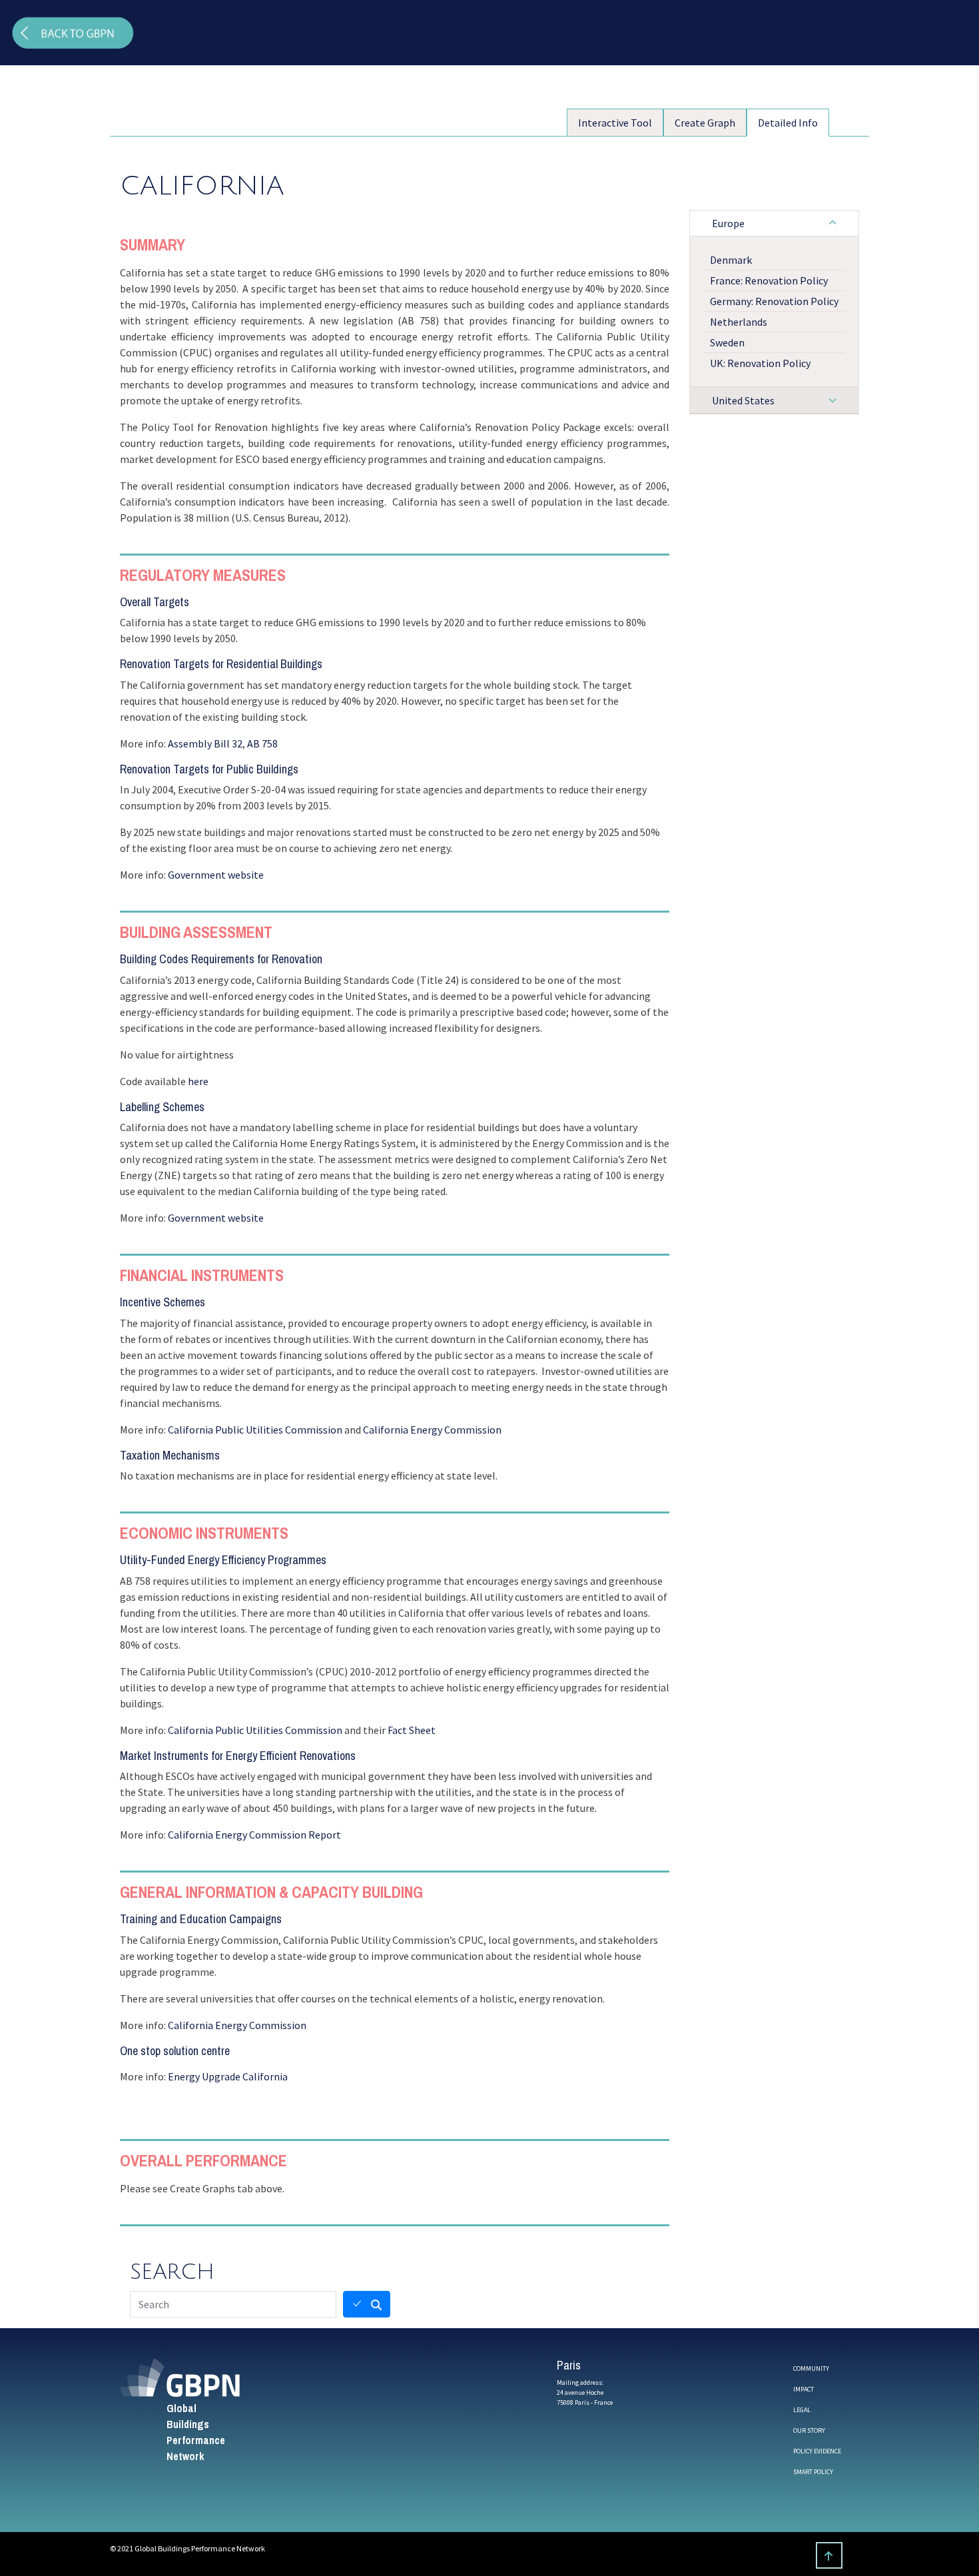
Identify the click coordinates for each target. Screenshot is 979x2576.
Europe (728, 223)
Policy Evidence (817, 2451)
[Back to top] (829, 2555)
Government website (216, 875)
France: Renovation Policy (769, 280)
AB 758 (262, 743)
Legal (802, 2410)
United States (743, 400)
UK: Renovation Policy (760, 363)
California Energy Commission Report (254, 1835)
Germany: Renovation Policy (774, 301)
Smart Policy (813, 2472)
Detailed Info (788, 123)
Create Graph (705, 123)
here (198, 1081)
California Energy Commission (432, 1430)
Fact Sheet (412, 1730)
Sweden (727, 342)
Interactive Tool (615, 123)
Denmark (731, 260)
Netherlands (739, 322)
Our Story (809, 2430)
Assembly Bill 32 (205, 743)
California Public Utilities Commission (255, 1430)
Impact (804, 2389)
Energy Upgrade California (228, 2076)
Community (811, 2368)
